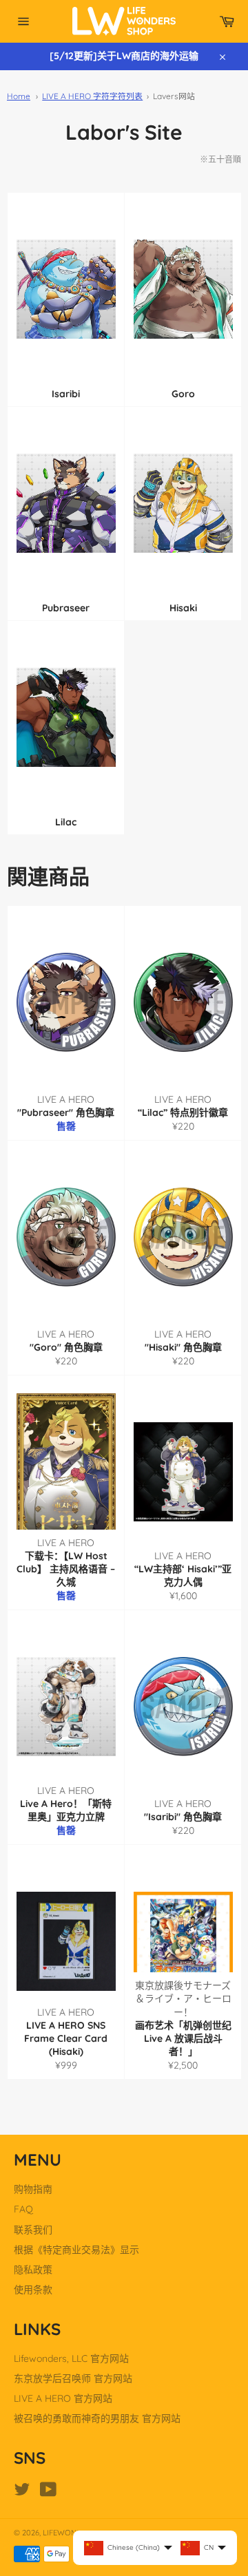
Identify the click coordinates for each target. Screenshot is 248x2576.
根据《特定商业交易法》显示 (76, 2250)
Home (19, 96)
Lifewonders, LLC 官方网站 (71, 2358)
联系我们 (33, 2230)
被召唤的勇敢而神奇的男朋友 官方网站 (97, 2418)
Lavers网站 (174, 96)
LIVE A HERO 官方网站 (63, 2398)
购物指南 (33, 2189)
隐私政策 (33, 2270)
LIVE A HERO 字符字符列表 (92, 96)
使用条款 (33, 2290)
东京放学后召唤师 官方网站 (73, 2378)
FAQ (23, 2209)
